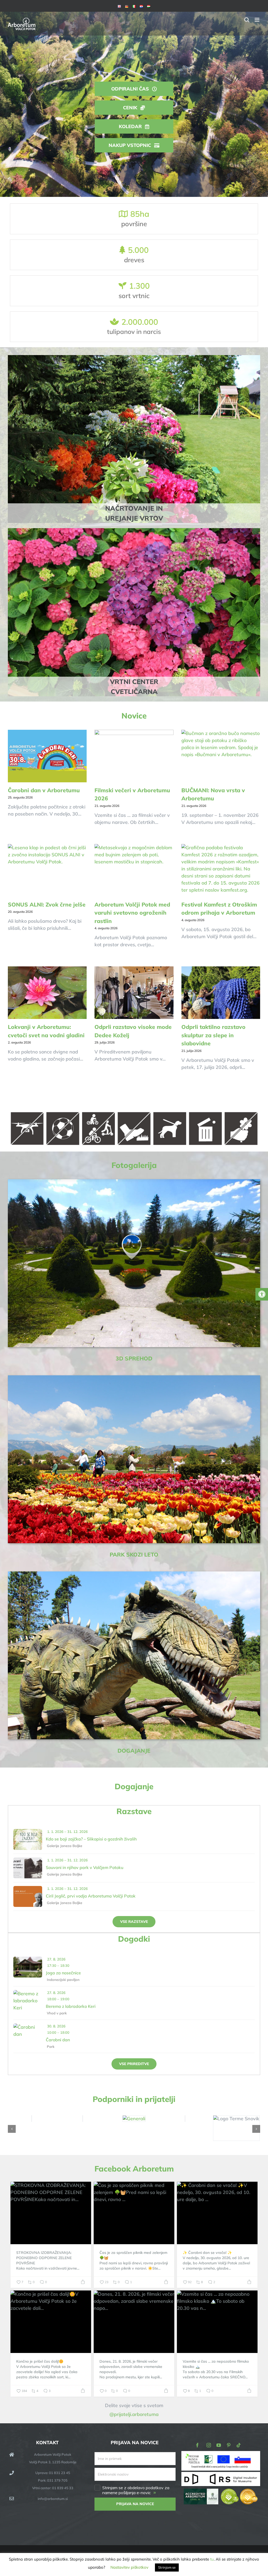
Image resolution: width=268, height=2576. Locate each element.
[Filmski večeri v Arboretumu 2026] (134, 756)
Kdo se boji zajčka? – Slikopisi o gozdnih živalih (91, 1839)
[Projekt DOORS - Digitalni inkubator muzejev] (221, 2475)
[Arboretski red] (134, 1112)
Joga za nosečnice (63, 1973)
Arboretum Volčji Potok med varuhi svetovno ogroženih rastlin (132, 913)
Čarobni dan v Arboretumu (44, 790)
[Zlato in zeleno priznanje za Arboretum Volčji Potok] (239, 2492)
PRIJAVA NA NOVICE (135, 2504)
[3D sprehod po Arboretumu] (134, 1181)
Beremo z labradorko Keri (71, 2006)
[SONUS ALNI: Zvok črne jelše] (47, 870)
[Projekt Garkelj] (221, 2455)
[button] (12, 2129)
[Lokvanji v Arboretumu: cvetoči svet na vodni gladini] (47, 993)
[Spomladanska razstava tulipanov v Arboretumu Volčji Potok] (134, 1378)
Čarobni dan (58, 2040)
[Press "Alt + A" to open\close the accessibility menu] (262, 1294)
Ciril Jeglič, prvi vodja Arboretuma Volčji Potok (91, 1896)
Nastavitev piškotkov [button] (129, 2567)
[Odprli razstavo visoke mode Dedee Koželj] (134, 993)
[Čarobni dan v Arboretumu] (47, 756)
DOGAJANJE (134, 1751)
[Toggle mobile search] (247, 20)
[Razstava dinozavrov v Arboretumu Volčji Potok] (134, 1574)
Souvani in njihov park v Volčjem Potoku (85, 1867)
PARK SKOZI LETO (134, 1554)
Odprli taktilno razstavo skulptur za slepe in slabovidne (213, 1035)
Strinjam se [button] (167, 2567)
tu (212, 2559)
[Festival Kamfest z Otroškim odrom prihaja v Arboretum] (221, 870)
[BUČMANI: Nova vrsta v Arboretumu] (221, 756)
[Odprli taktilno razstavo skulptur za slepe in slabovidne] (221, 993)
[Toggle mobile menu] (257, 20)
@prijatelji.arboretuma (134, 2414)
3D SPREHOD (134, 1358)
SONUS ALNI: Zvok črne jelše (47, 904)
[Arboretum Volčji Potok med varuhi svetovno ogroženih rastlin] (134, 870)
